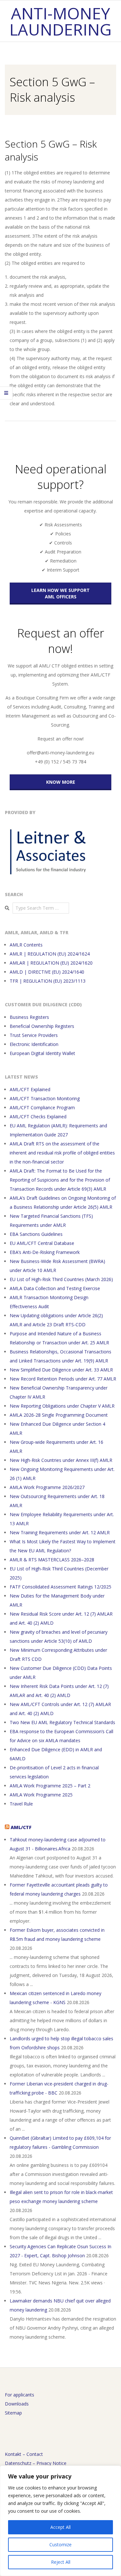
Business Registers (29, 1017)
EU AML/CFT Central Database (42, 1243)
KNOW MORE (61, 782)
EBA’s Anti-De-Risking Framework (45, 1252)
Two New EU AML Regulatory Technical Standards (62, 1722)
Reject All (61, 2562)
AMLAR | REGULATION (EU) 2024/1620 (51, 963)
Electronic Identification (34, 1044)
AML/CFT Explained (30, 1089)
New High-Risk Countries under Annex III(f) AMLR (61, 1460)
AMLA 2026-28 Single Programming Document (59, 1415)
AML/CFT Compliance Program (42, 1107)
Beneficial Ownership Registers (42, 1026)
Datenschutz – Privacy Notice (36, 2463)
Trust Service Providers (34, 1035)
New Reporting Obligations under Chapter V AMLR (62, 1406)
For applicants (20, 2395)
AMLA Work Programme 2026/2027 (47, 1487)
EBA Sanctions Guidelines (36, 1234)
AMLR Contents (26, 945)
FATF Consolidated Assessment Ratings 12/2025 (60, 1587)
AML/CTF (21, 1827)
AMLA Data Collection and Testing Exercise (55, 1288)
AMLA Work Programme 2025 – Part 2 (50, 1786)
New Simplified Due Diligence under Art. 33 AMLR (61, 1370)
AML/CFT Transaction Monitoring (45, 1098)
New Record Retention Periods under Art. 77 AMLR (63, 1379)
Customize (60, 2545)
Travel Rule (21, 1804)
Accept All (60, 2527)
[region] (60, 2521)
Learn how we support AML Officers (60, 593)
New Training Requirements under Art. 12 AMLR (60, 1532)
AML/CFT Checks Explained (38, 1117)
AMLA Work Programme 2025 (41, 1795)
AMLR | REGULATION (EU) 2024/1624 (50, 954)
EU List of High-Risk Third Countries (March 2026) (61, 1279)
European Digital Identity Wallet (42, 1053)
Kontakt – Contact (24, 2454)
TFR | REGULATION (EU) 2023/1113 (48, 981)
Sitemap (13, 2413)
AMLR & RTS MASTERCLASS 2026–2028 (52, 1560)
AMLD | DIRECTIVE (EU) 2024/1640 (47, 972)
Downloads (17, 2404)
